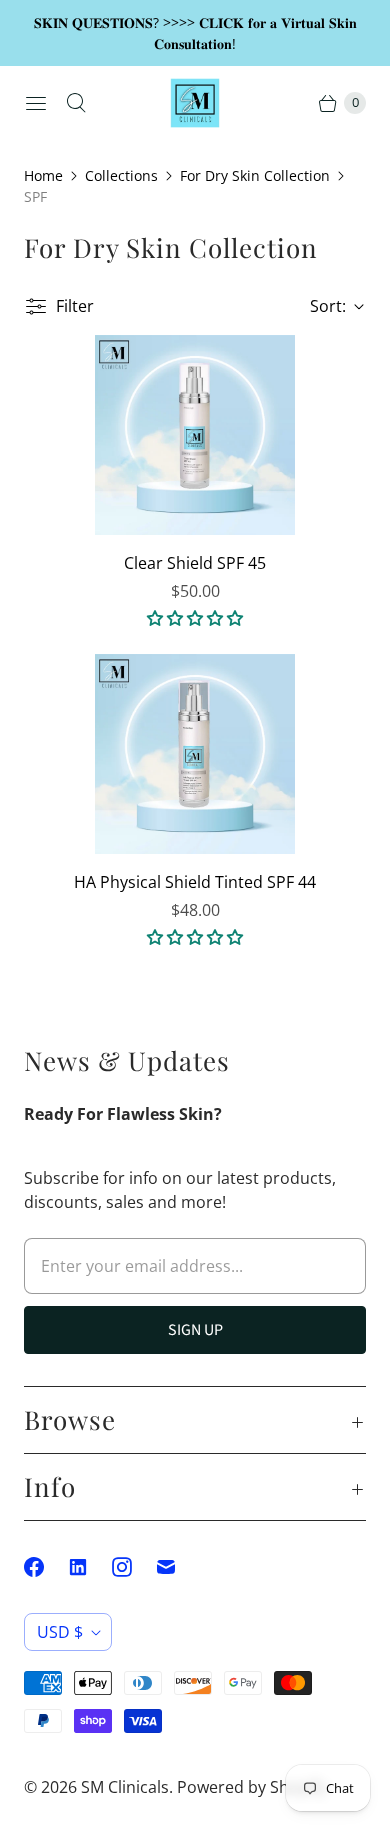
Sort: (322, 306)
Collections (121, 175)
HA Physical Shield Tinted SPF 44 (195, 882)
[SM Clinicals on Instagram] (134, 1567)
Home (43, 175)
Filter (75, 306)
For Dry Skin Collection (255, 175)
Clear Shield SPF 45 (195, 563)
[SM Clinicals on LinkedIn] (90, 1567)
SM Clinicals (125, 1787)
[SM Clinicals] (195, 103)
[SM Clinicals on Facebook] (46, 1567)
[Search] (76, 103)
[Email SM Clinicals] (178, 1567)
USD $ (60, 1632)
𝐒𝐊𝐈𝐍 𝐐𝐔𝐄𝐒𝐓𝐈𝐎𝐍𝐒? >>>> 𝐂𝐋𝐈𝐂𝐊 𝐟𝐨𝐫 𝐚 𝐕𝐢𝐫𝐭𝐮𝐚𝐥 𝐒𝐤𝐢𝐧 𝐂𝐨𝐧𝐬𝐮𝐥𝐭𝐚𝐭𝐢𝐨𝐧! (195, 33)
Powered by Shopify (251, 1787)
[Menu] (36, 103)
